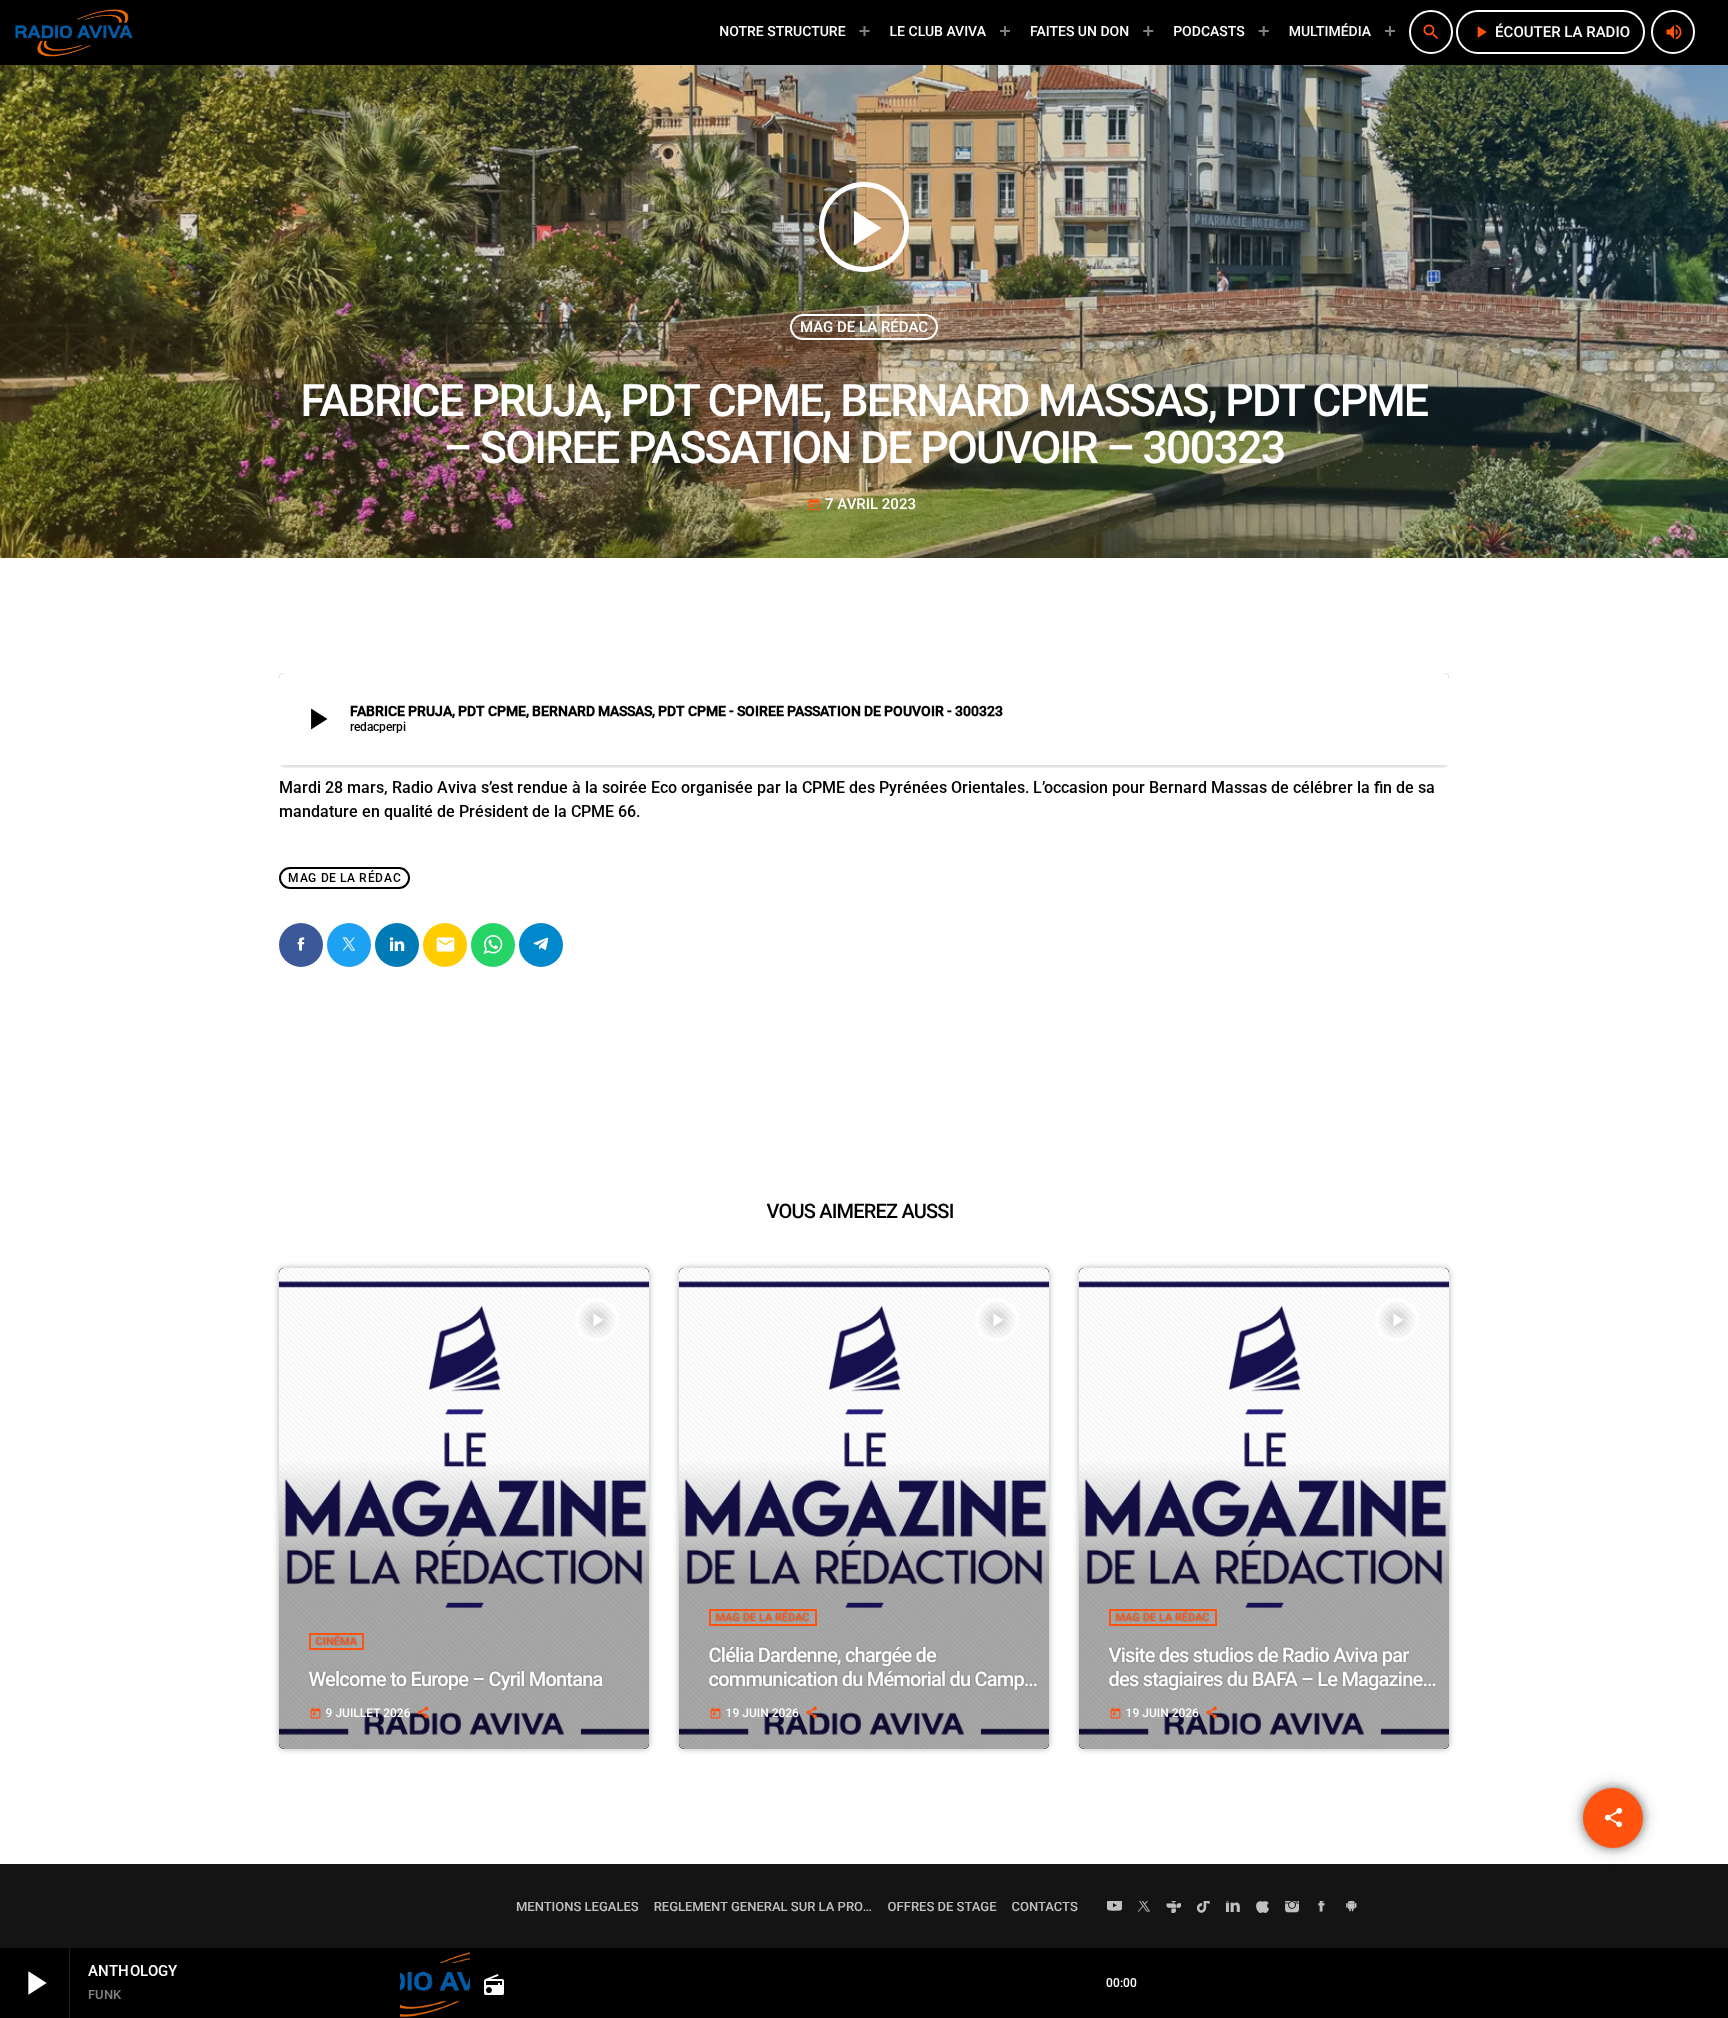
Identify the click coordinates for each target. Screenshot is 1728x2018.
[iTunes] (1263, 1908)
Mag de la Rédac (864, 327)
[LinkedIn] (1233, 1908)
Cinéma (336, 1641)
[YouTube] (1115, 1908)
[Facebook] (1322, 1908)
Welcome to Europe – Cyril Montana (456, 1679)
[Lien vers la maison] (74, 32)
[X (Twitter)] (1144, 1908)
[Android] (1351, 1908)
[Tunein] (1174, 1908)
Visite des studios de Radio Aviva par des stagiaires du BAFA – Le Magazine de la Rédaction (1266, 1679)
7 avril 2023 (861, 504)
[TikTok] (1204, 1908)
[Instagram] (1292, 1908)
